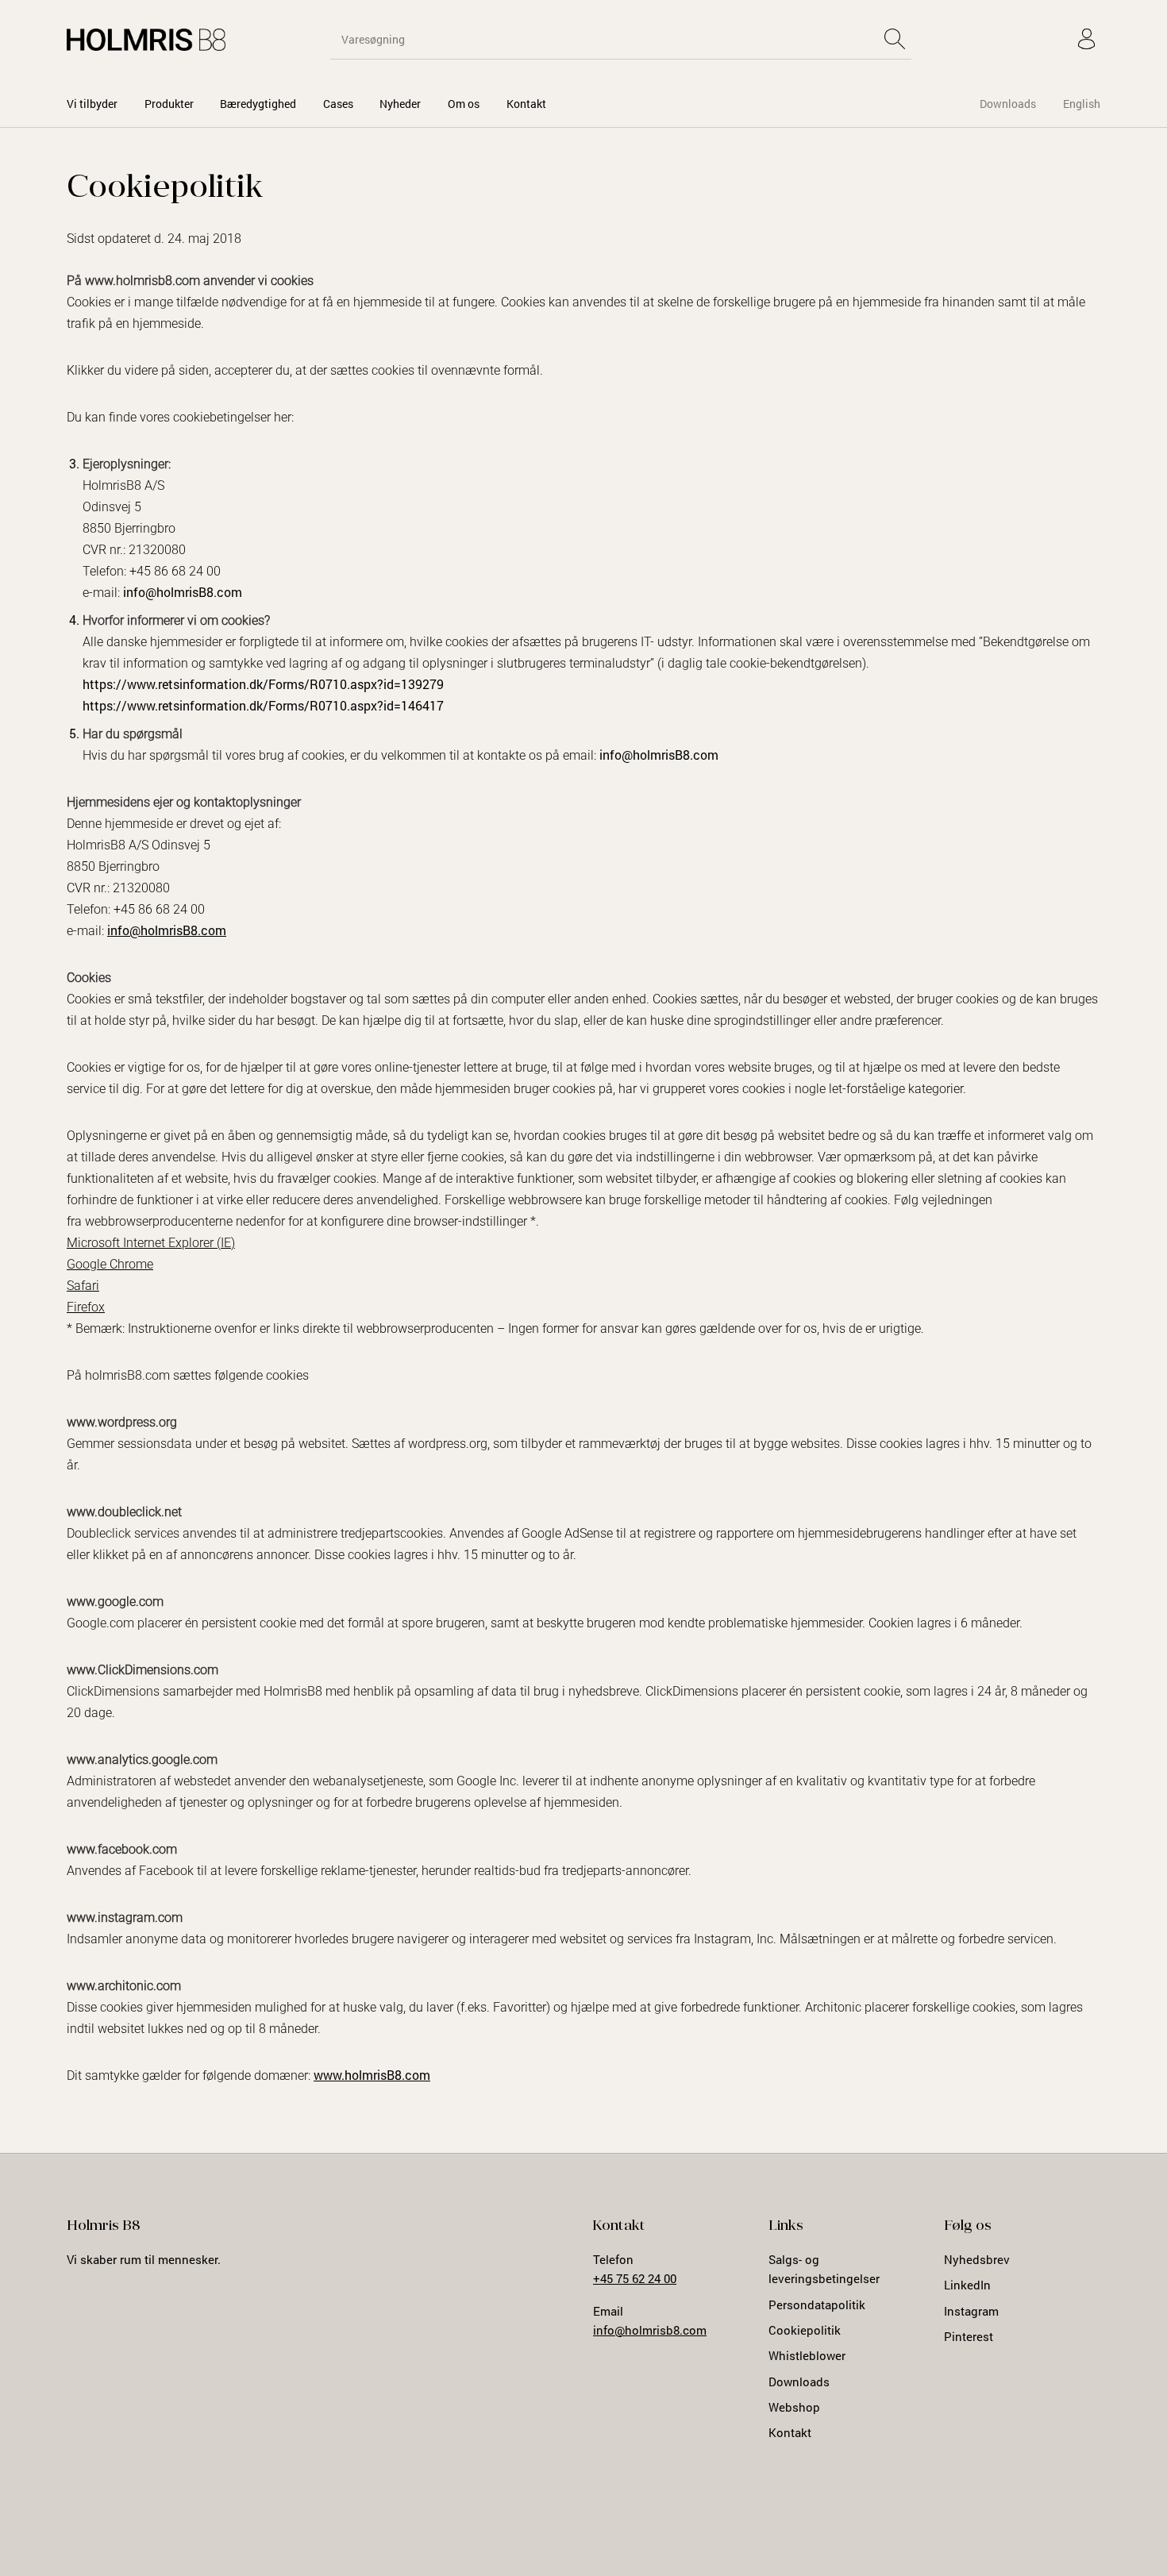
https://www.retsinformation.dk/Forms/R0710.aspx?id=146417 (263, 705)
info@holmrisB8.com (183, 592)
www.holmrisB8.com (372, 2075)
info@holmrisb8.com (650, 2330)
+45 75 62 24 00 (635, 2278)
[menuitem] (92, 104)
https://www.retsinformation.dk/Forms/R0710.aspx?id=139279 (263, 684)
